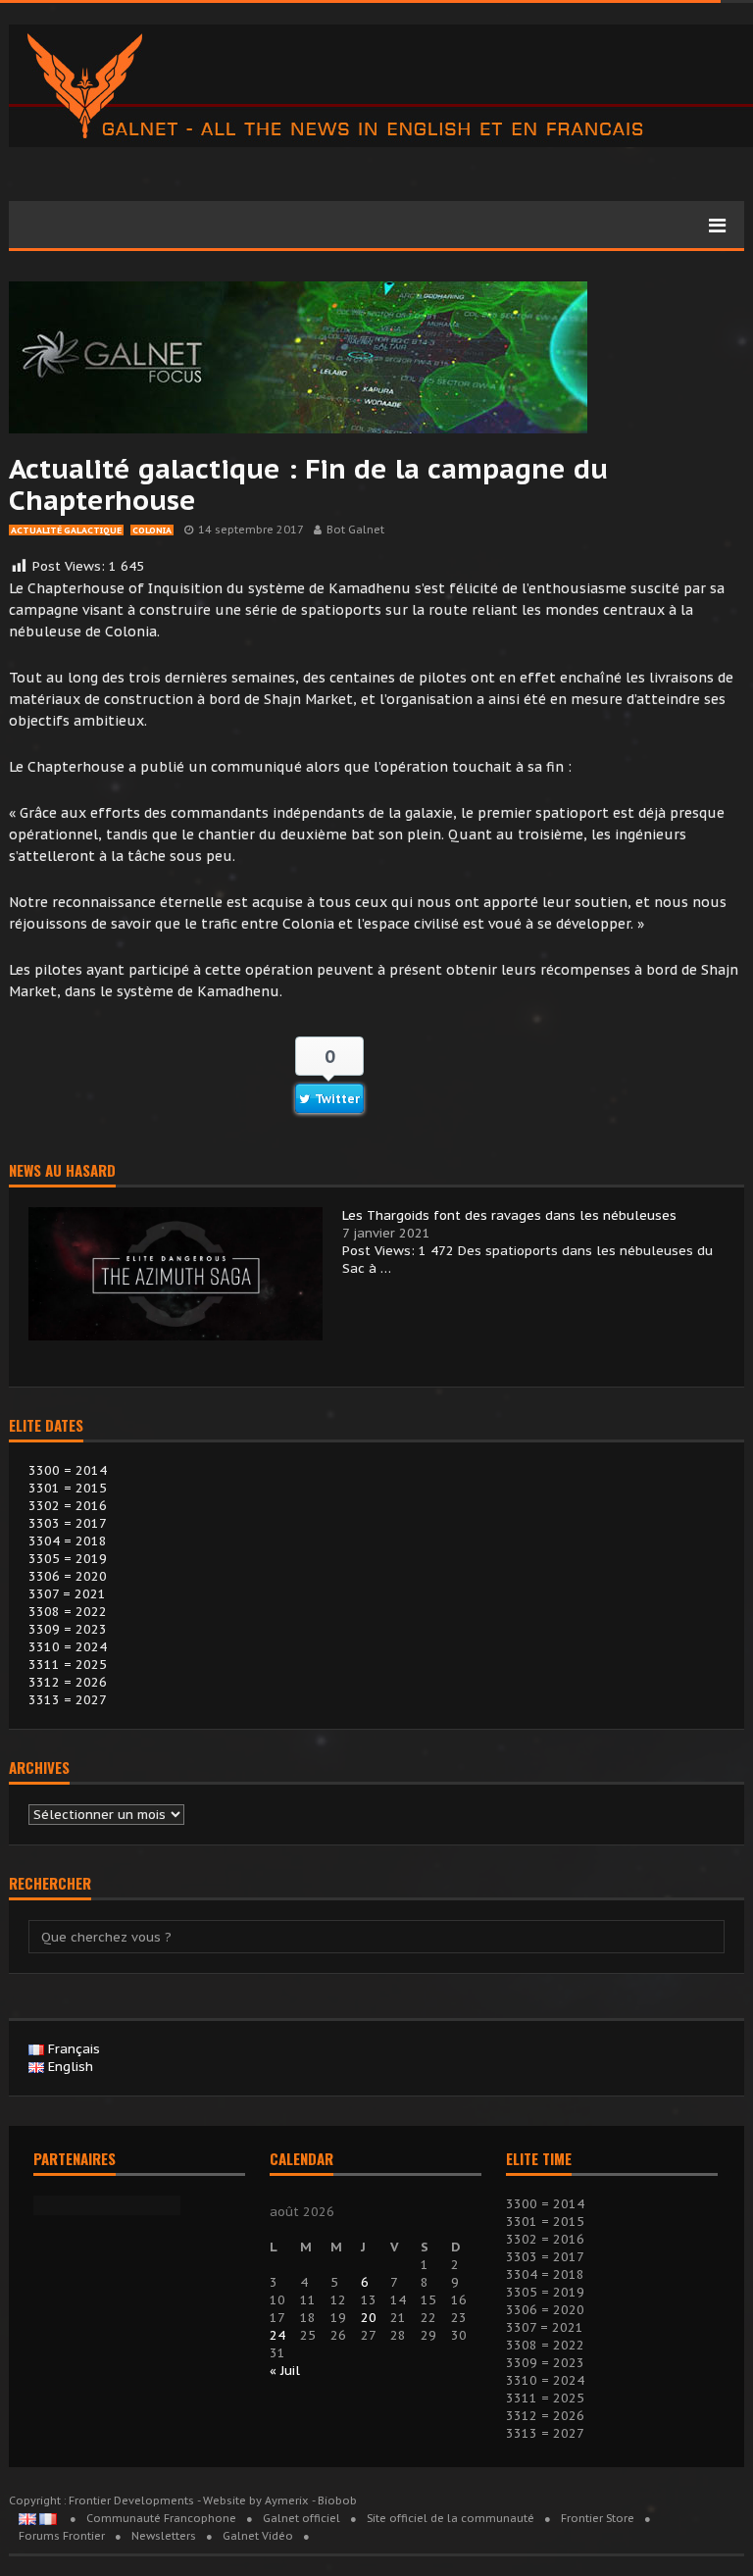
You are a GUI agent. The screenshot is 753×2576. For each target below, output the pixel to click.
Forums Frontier (62, 2536)
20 (369, 2318)
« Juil (285, 2371)
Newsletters (164, 2536)
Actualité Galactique (66, 530)
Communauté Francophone (161, 2518)
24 (277, 2335)
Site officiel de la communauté (451, 2518)
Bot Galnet (355, 530)
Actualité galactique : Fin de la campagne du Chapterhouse (308, 484)
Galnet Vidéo (258, 2536)
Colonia (152, 530)
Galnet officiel (301, 2518)
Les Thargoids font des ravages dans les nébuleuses (509, 1215)
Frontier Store (598, 2518)
